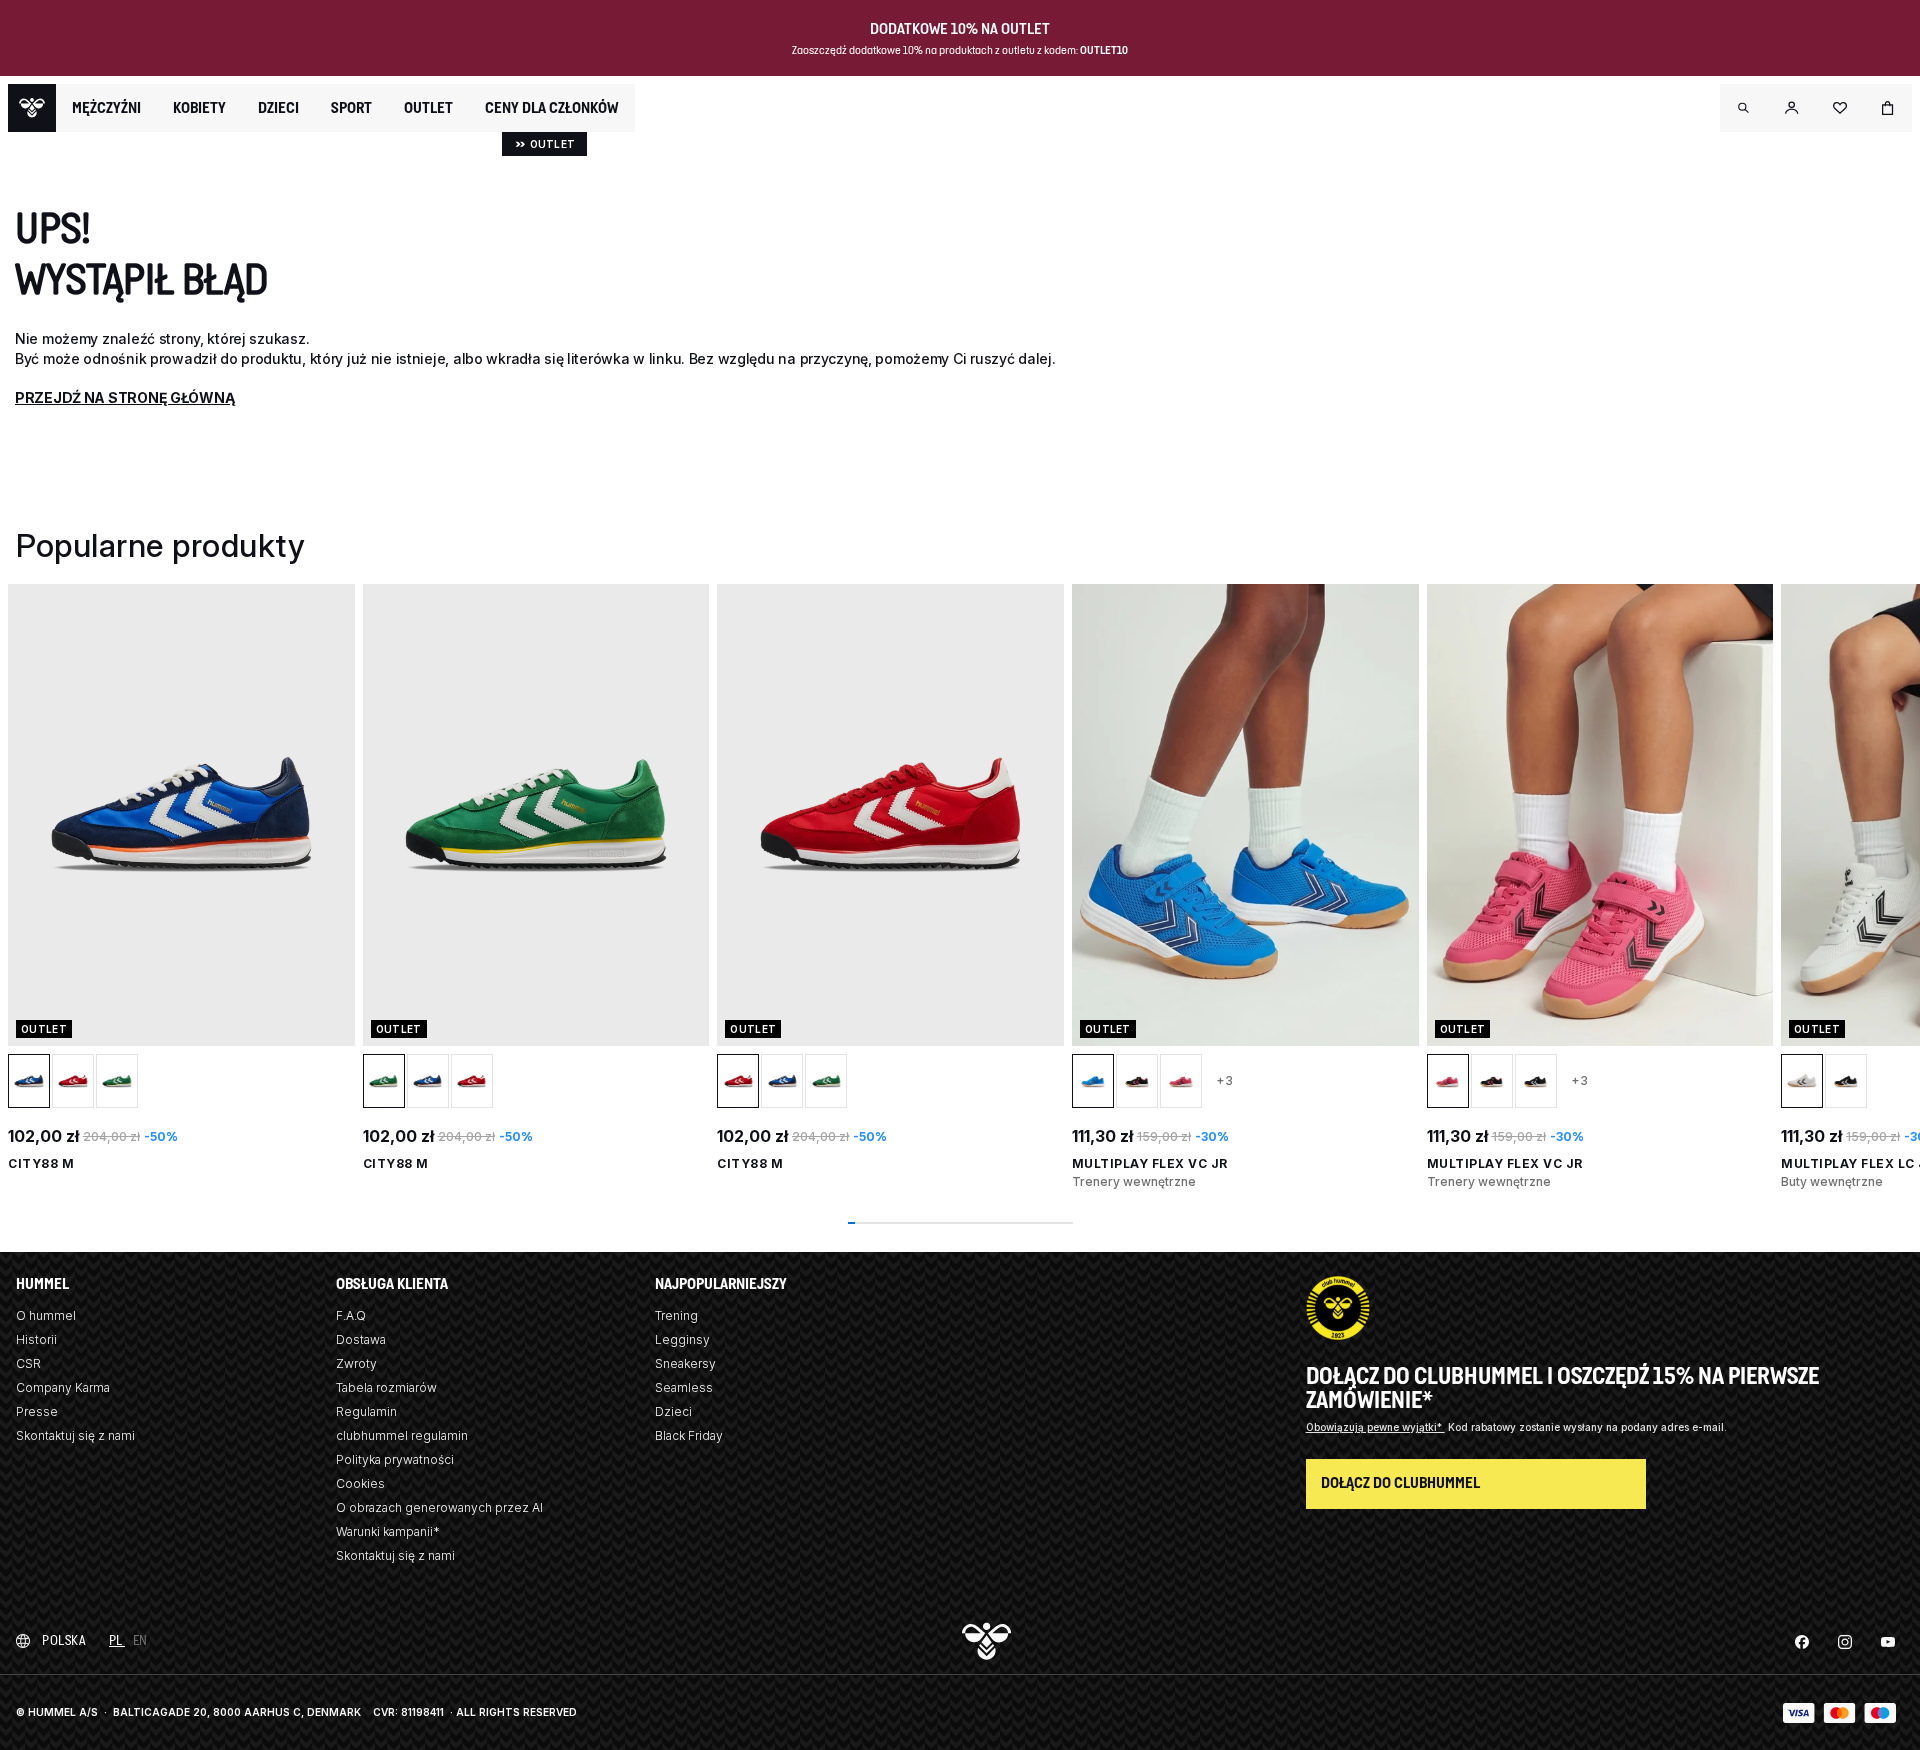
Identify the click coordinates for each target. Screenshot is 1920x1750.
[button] (1744, 108)
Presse (37, 1411)
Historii (36, 1339)
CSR (28, 1363)
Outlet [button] (428, 108)
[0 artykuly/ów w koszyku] (1888, 108)
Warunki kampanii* (388, 1531)
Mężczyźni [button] (106, 108)
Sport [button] (351, 108)
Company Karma (63, 1387)
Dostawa (361, 1339)
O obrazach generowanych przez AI (439, 1507)
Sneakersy (685, 1363)
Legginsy (682, 1339)
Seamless (684, 1387)
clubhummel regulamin (402, 1435)
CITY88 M (41, 1163)
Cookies (360, 1483)
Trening (676, 1315)
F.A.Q (351, 1315)
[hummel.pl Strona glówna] (32, 108)
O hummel (46, 1315)
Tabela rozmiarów (386, 1387)
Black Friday (689, 1435)
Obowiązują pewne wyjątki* (1375, 1427)
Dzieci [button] (278, 108)
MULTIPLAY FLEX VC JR (1150, 1163)
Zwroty (356, 1363)
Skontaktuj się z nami (75, 1435)
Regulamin (366, 1411)
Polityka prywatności (395, 1459)
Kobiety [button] (199, 108)
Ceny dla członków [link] (552, 107)
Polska (63, 1640)
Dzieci (673, 1411)
